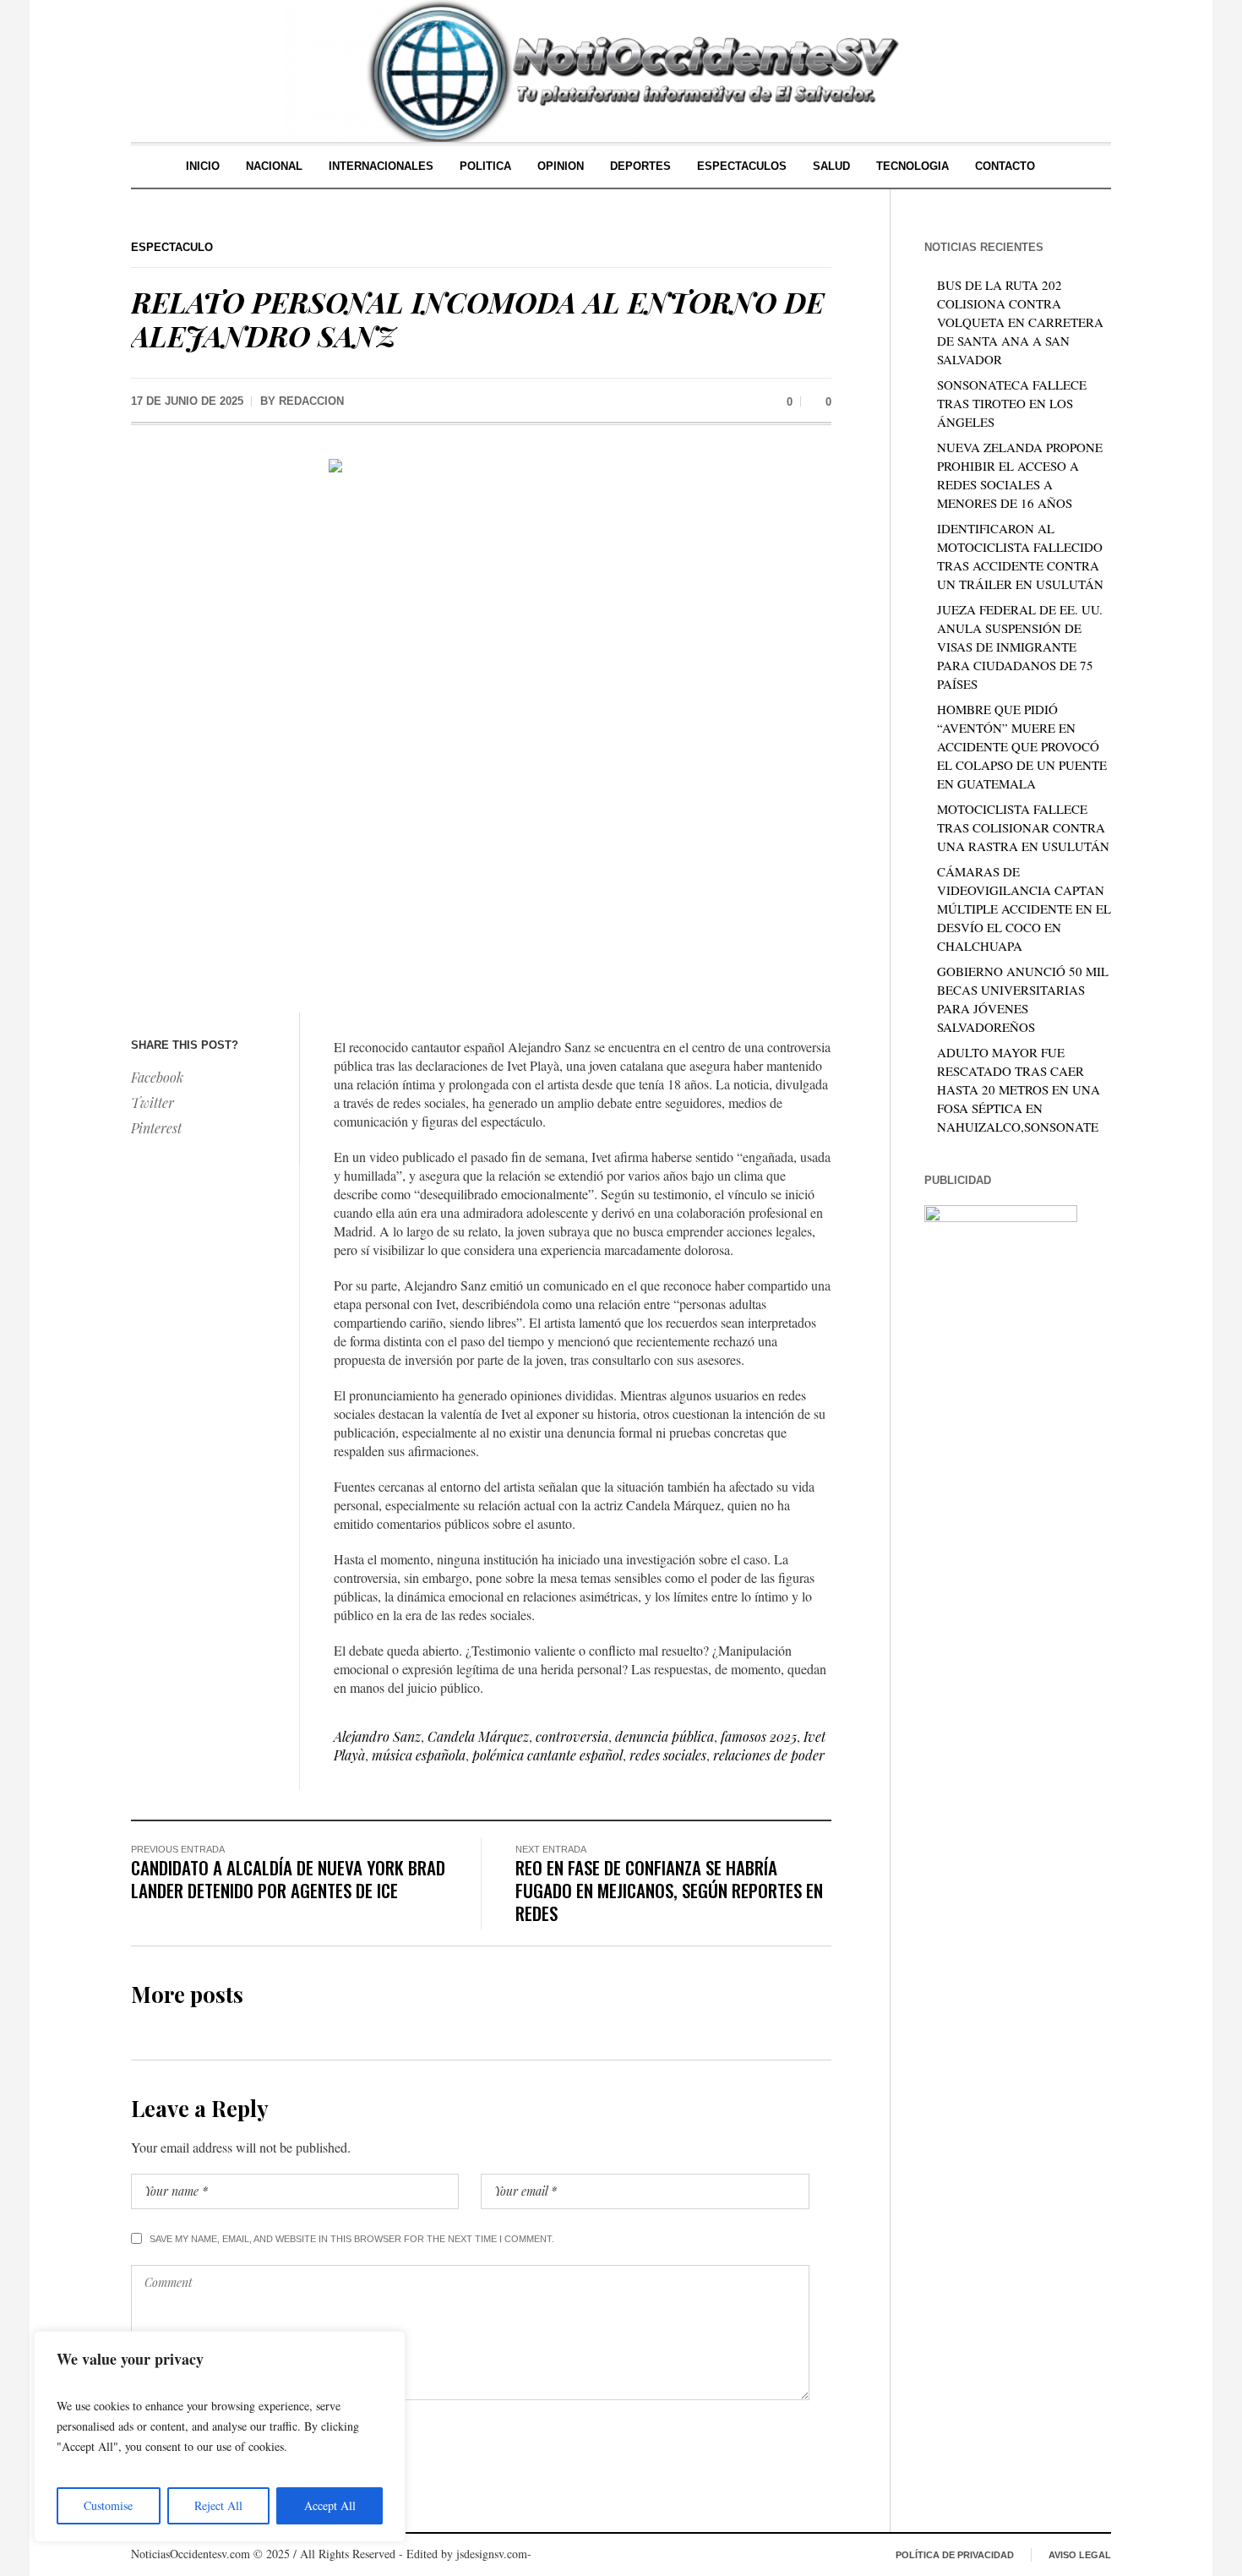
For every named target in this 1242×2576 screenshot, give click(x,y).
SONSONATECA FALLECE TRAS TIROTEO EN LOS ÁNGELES (1012, 403)
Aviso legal (1080, 2555)
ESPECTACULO (172, 247)
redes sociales (668, 1755)
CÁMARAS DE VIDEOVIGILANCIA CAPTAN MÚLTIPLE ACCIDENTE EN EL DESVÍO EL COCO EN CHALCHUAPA (1024, 909)
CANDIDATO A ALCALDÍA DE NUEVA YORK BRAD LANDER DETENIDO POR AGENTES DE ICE (288, 1879)
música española (419, 1755)
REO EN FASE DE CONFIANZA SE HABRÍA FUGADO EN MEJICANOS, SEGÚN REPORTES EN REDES (669, 1890)
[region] (220, 2437)
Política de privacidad (955, 2555)
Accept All (330, 2505)
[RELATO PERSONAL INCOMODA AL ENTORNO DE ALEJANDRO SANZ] (481, 722)
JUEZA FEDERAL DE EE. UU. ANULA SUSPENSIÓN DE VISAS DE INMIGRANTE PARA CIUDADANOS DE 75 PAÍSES (1020, 647)
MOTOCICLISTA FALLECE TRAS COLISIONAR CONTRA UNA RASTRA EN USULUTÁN (1023, 827)
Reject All (218, 2505)
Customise (108, 2505)
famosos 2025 (759, 1736)
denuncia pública (665, 1736)
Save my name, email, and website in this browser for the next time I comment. (352, 2239)
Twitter (153, 1102)
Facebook (157, 1077)
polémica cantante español (547, 1755)
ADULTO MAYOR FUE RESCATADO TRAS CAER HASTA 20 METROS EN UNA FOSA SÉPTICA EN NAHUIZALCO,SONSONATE (1019, 1089)
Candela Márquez (478, 1736)
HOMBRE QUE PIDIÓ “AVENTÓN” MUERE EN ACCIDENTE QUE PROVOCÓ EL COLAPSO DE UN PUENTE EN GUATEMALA (1022, 746)
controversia (572, 1736)
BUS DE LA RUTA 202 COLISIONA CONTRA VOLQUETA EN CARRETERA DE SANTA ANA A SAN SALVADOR (1020, 322)
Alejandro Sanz (377, 1736)
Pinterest (156, 1128)
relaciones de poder (769, 1755)
